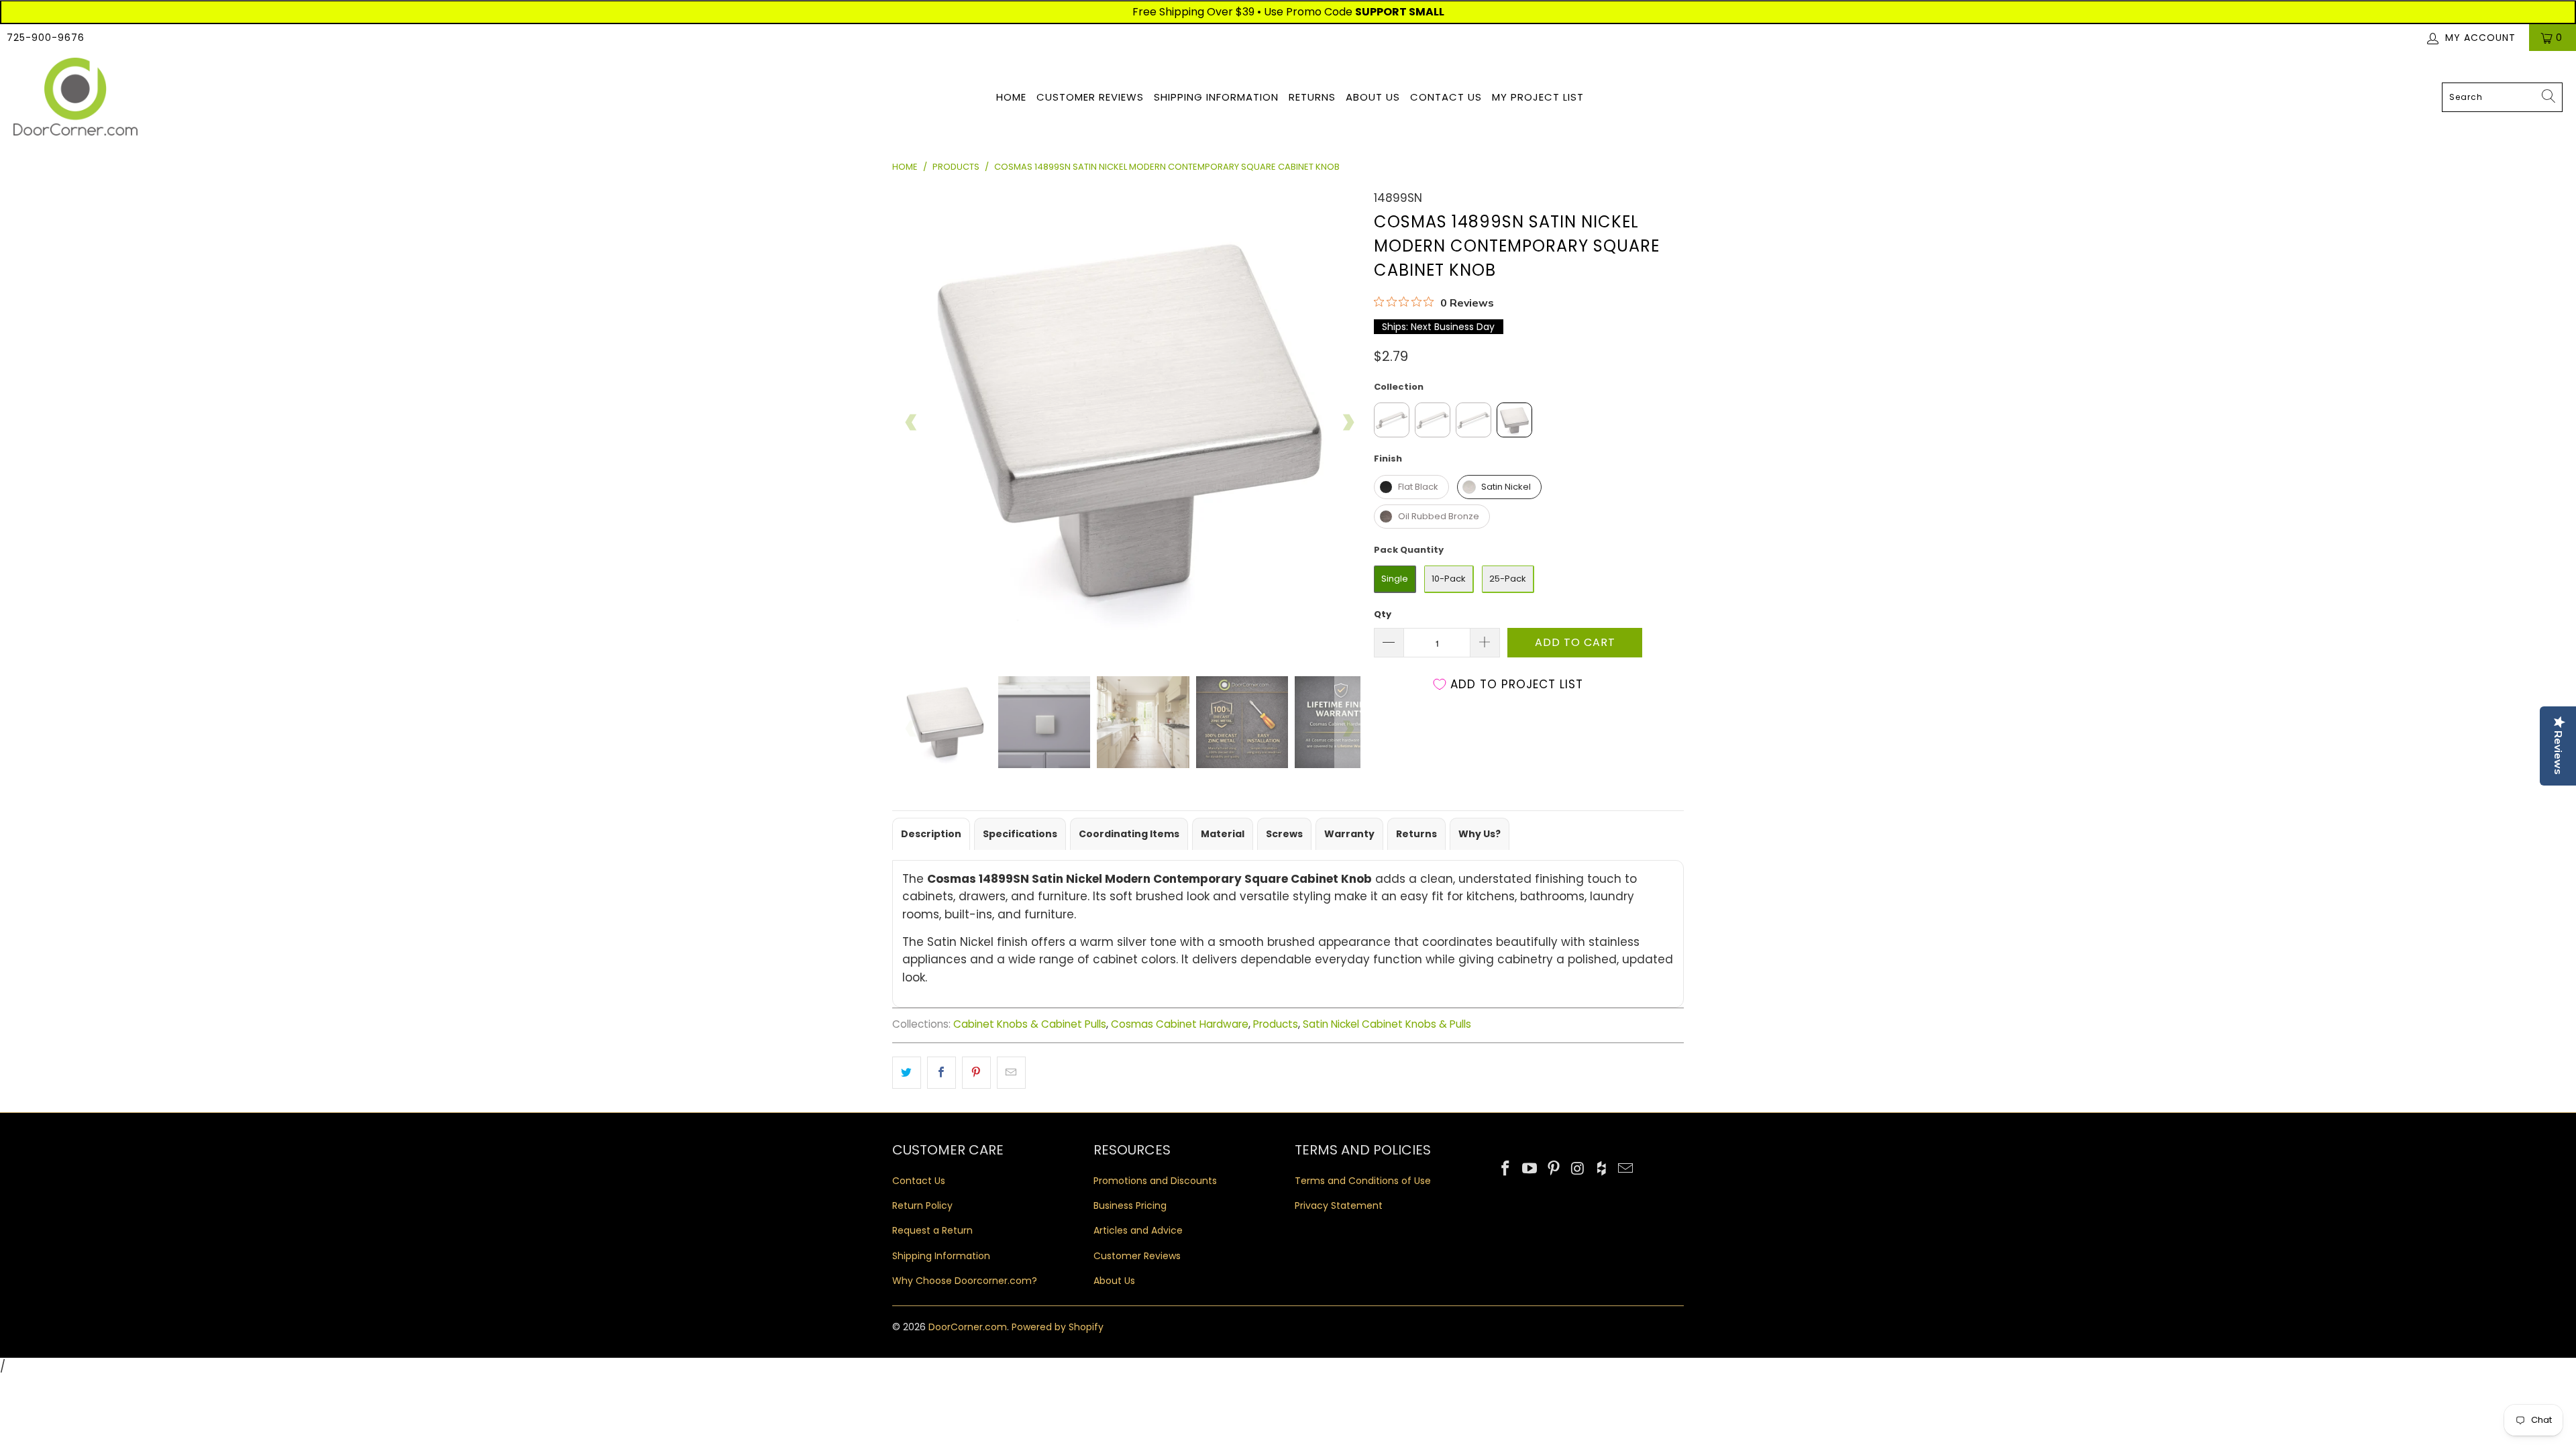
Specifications (1020, 834)
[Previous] (912, 423)
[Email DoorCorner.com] (1625, 1169)
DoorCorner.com (968, 1327)
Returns (1312, 97)
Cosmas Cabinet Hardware (1180, 1024)
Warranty (1349, 834)
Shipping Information (1216, 97)
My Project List (1538, 97)
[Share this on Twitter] (907, 1072)
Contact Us (1446, 97)
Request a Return (932, 1230)
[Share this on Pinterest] (976, 1072)
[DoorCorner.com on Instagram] (1578, 1169)
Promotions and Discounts (1155, 1181)
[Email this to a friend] (1011, 1072)
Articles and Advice (1138, 1230)
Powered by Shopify (1058, 1327)
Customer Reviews (1090, 97)
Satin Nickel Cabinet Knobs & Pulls (1387, 1024)
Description (931, 834)
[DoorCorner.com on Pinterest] (1554, 1169)
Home (1011, 97)
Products (1276, 1024)
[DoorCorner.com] (75, 98)
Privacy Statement (1339, 1205)
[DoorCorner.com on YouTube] (1530, 1169)
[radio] (1392, 420)
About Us (1373, 97)
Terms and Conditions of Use (1363, 1181)
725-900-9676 (46, 38)
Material (1223, 834)
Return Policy (922, 1205)
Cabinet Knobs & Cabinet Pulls (1030, 1024)
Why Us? (1480, 834)
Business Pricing (1130, 1205)
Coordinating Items (1129, 834)
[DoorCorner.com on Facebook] (1506, 1169)
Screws (1284, 834)
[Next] (1348, 423)
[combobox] (2502, 97)
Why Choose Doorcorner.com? (965, 1281)
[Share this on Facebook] (942, 1072)
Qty (1383, 614)
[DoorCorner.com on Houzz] (1602, 1169)
